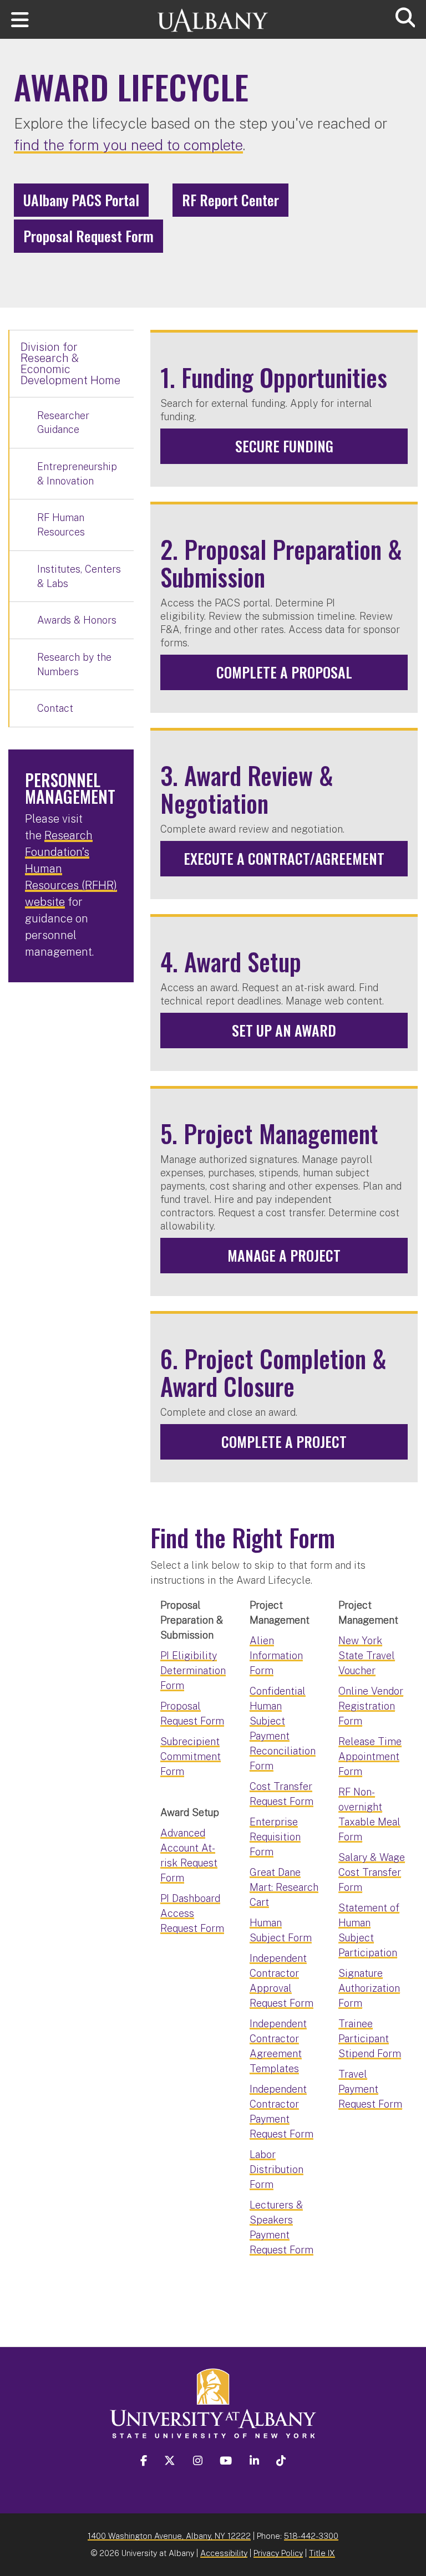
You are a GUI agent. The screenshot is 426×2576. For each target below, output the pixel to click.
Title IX (322, 2553)
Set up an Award (284, 1030)
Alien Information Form (276, 1656)
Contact (55, 708)
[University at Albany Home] (213, 15)
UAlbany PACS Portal (81, 200)
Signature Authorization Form (369, 1988)
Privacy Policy (278, 2553)
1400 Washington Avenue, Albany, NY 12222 (169, 2536)
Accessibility (224, 2553)
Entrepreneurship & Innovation (77, 474)
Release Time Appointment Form (370, 1756)
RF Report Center (230, 200)
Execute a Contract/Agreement (284, 858)
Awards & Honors (77, 620)
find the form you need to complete (128, 145)
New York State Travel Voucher (367, 1656)
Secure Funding (284, 446)
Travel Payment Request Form (370, 2089)
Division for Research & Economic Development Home (70, 364)
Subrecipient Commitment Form (191, 1756)
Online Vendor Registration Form (371, 1706)
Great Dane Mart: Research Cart (284, 1887)
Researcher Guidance (63, 423)
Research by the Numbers (74, 664)
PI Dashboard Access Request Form (192, 1913)
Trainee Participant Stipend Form (370, 2039)
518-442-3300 (311, 2536)
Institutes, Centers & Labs (79, 576)
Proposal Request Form (88, 236)
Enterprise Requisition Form (275, 1837)
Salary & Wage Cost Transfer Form (372, 1872)
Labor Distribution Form (277, 2169)
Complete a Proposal (284, 672)
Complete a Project (284, 1442)
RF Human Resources (61, 525)
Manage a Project (284, 1255)
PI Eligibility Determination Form (193, 1670)
